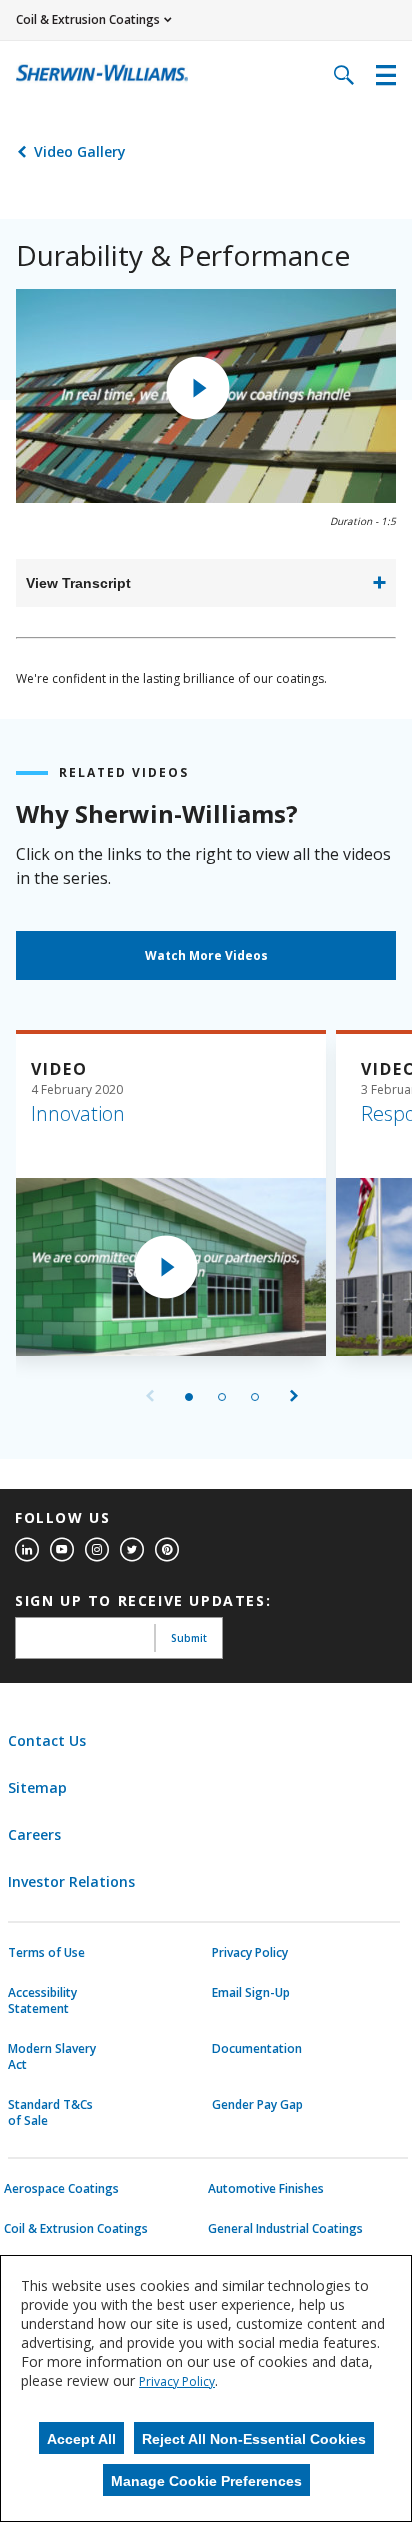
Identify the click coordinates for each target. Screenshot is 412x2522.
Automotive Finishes (266, 2189)
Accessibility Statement (42, 2001)
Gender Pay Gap (257, 2105)
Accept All (81, 2439)
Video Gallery (80, 151)
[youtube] (62, 1550)
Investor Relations (71, 1881)
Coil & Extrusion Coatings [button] (88, 19)
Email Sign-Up (251, 1993)
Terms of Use (46, 1953)
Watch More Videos (206, 955)
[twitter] (132, 1550)
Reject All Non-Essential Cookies (254, 2439)
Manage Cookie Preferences (206, 2481)
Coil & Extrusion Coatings (76, 2229)
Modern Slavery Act (52, 2057)
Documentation (257, 2049)
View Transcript (78, 583)
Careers (34, 1834)
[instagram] (97, 1550)
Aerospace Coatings (61, 2189)
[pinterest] (167, 1550)
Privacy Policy (250, 1953)
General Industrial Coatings (285, 2229)
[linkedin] (27, 1550)
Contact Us (47, 1740)
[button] (198, 388)
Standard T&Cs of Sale (50, 2113)
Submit (189, 1638)
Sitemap (37, 1787)
